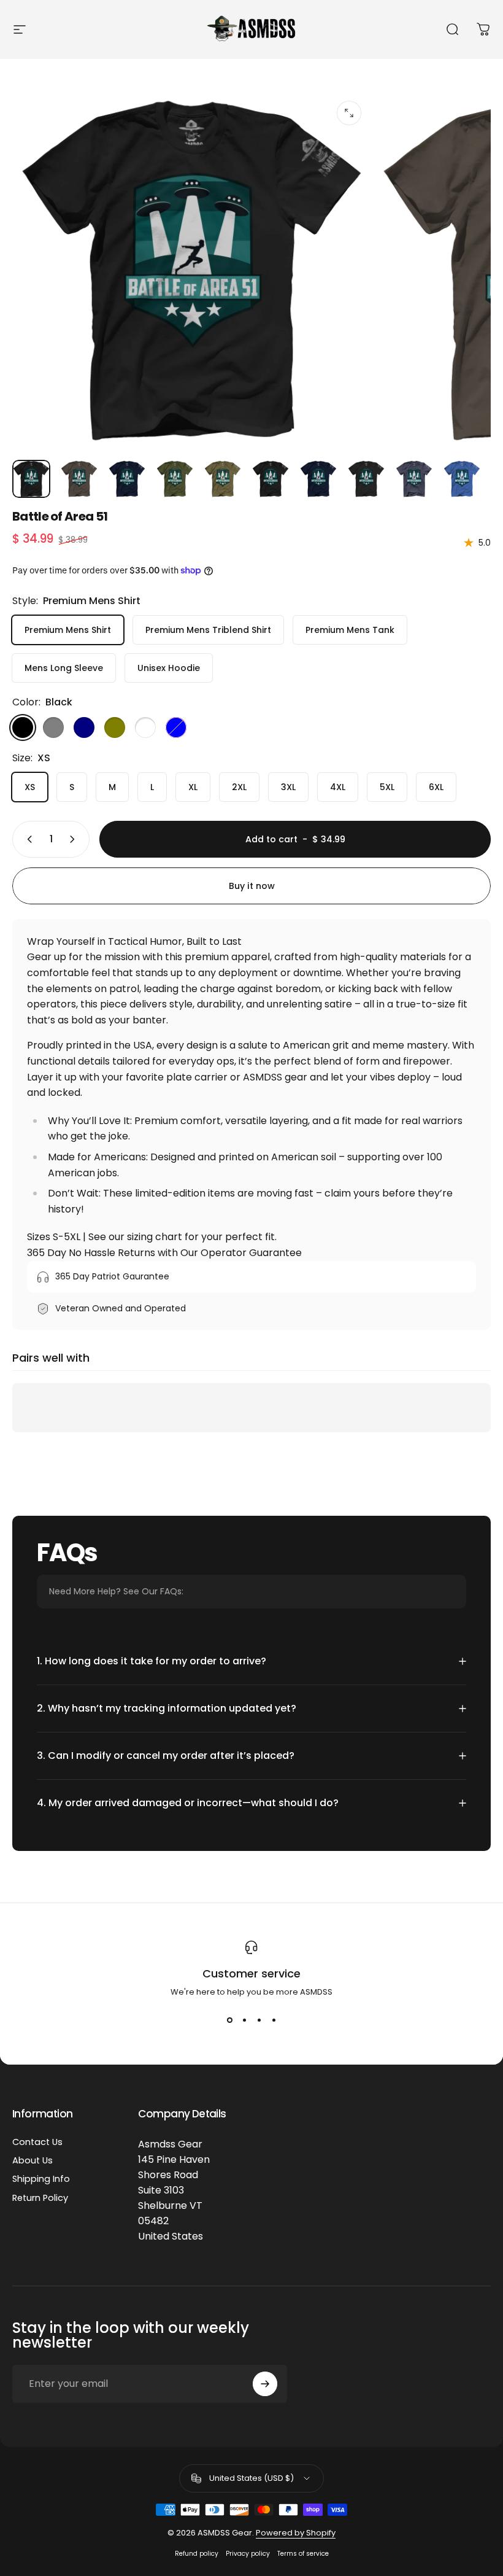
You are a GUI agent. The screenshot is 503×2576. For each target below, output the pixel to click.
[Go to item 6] (271, 479)
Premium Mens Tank (350, 630)
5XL (387, 787)
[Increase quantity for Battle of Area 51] (75, 839)
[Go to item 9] (414, 479)
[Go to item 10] (462, 479)
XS (30, 787)
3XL (288, 787)
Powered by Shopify (296, 2533)
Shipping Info (41, 2179)
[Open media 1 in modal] (349, 113)
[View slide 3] (259, 2020)
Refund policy (197, 2554)
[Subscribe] (265, 2384)
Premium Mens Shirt (68, 630)
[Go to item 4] (175, 479)
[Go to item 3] (127, 479)
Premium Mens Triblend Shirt (208, 630)
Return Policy (40, 2198)
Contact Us (37, 2142)
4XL (338, 787)
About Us (33, 2160)
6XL (436, 787)
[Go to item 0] (31, 479)
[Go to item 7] (318, 479)
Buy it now (252, 886)
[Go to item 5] (223, 479)
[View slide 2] (244, 2020)
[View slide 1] (229, 2020)
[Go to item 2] (79, 479)
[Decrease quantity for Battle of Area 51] (27, 839)
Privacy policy (248, 2554)
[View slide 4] (274, 2020)
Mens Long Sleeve (64, 668)
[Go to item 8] (366, 479)
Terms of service (303, 2554)
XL (193, 787)
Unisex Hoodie (169, 668)
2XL (239, 787)
